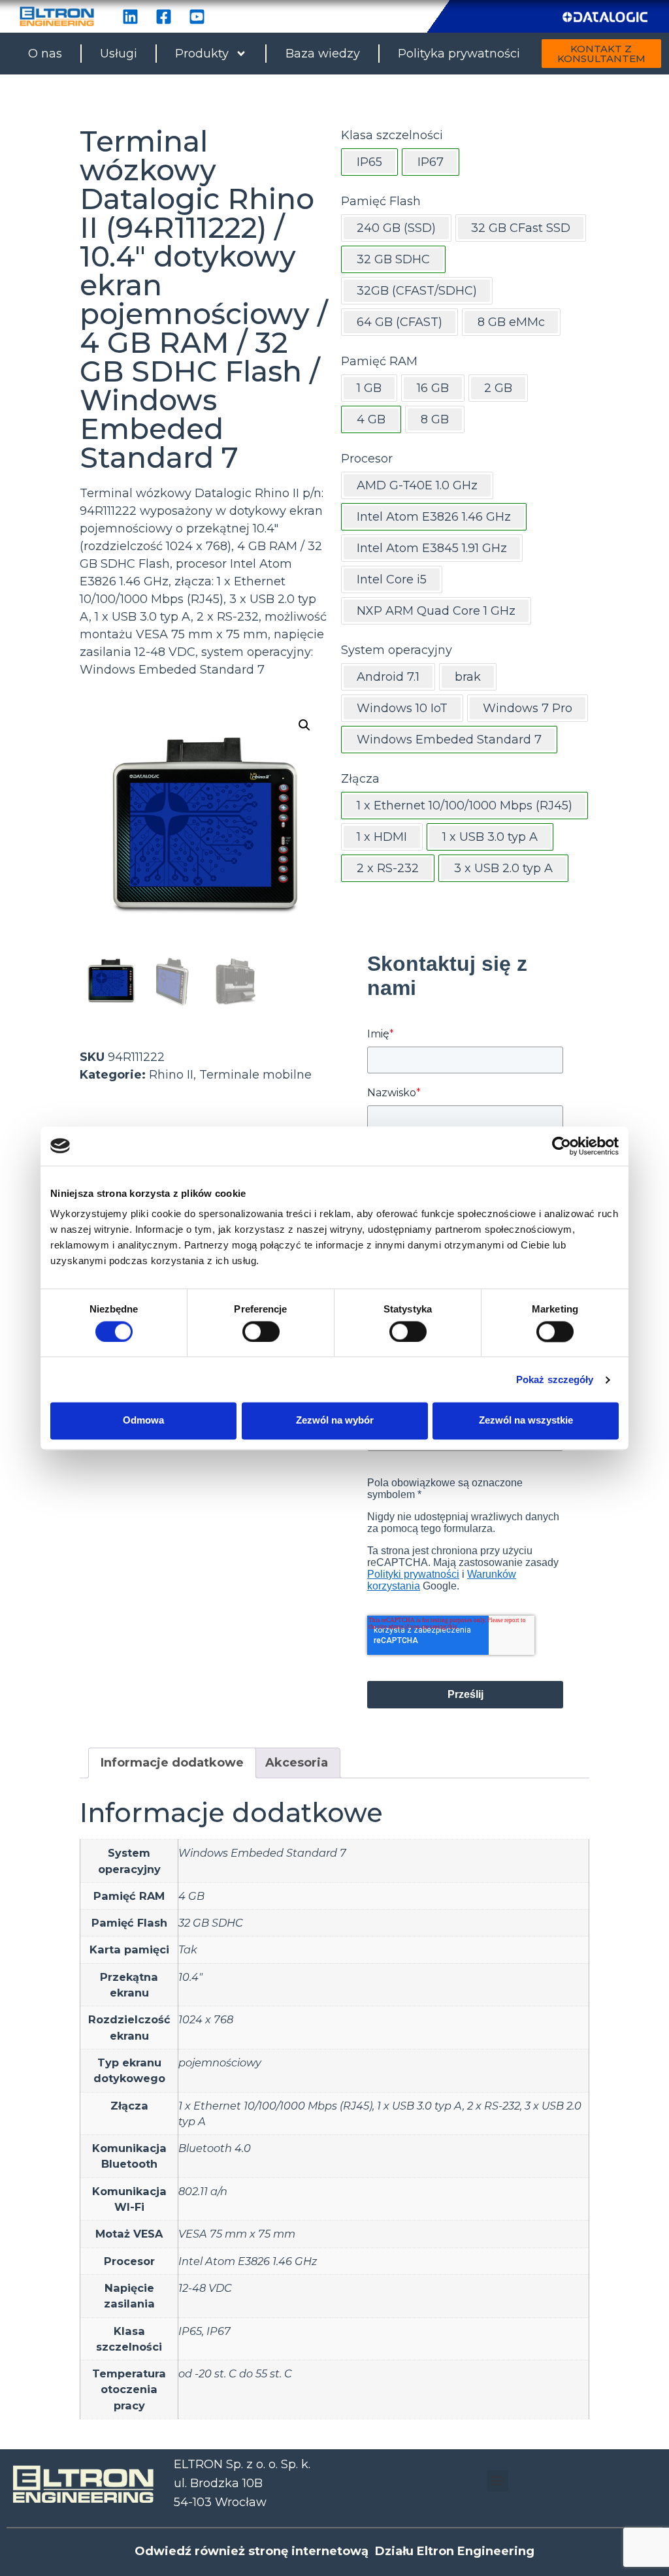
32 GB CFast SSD (521, 228)
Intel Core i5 (392, 579)
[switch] (261, 1331)
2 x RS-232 (494, 2106)
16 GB (433, 388)
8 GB (435, 419)
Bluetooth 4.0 (215, 2148)
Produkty (202, 54)
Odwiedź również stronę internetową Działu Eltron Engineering (334, 2551)
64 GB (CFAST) (400, 322)
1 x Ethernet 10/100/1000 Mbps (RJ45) (275, 2106)
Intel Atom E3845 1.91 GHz (432, 548)
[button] (304, 725)
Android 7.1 (388, 677)
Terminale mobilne (255, 1075)
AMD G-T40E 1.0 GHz (417, 485)
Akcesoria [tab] (297, 1763)
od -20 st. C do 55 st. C (235, 2373)
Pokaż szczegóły (555, 1379)
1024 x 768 (206, 2019)
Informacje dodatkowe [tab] (172, 1763)
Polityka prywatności (459, 54)
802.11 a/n (203, 2191)
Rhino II (171, 1075)
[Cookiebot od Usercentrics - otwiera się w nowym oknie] (562, 1146)
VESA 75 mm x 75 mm (237, 2234)
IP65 (190, 2331)
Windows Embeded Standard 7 (262, 1853)
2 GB (498, 388)
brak (468, 677)
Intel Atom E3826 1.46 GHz (248, 2261)
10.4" (190, 1977)
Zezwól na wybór (335, 1421)
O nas (45, 54)
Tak (188, 1949)
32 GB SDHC (211, 1923)
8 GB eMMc (511, 322)
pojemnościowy (220, 2062)
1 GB (369, 388)
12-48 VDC (205, 2288)
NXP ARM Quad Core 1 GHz (436, 611)
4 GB (191, 1896)
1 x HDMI (382, 837)
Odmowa (143, 1421)
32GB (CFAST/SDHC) (417, 291)
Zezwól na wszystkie (526, 1421)
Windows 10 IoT (402, 708)
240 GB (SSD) (396, 228)
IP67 (219, 2331)
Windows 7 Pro (528, 708)
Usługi (119, 54)
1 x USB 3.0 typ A (420, 2106)
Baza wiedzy (323, 54)
